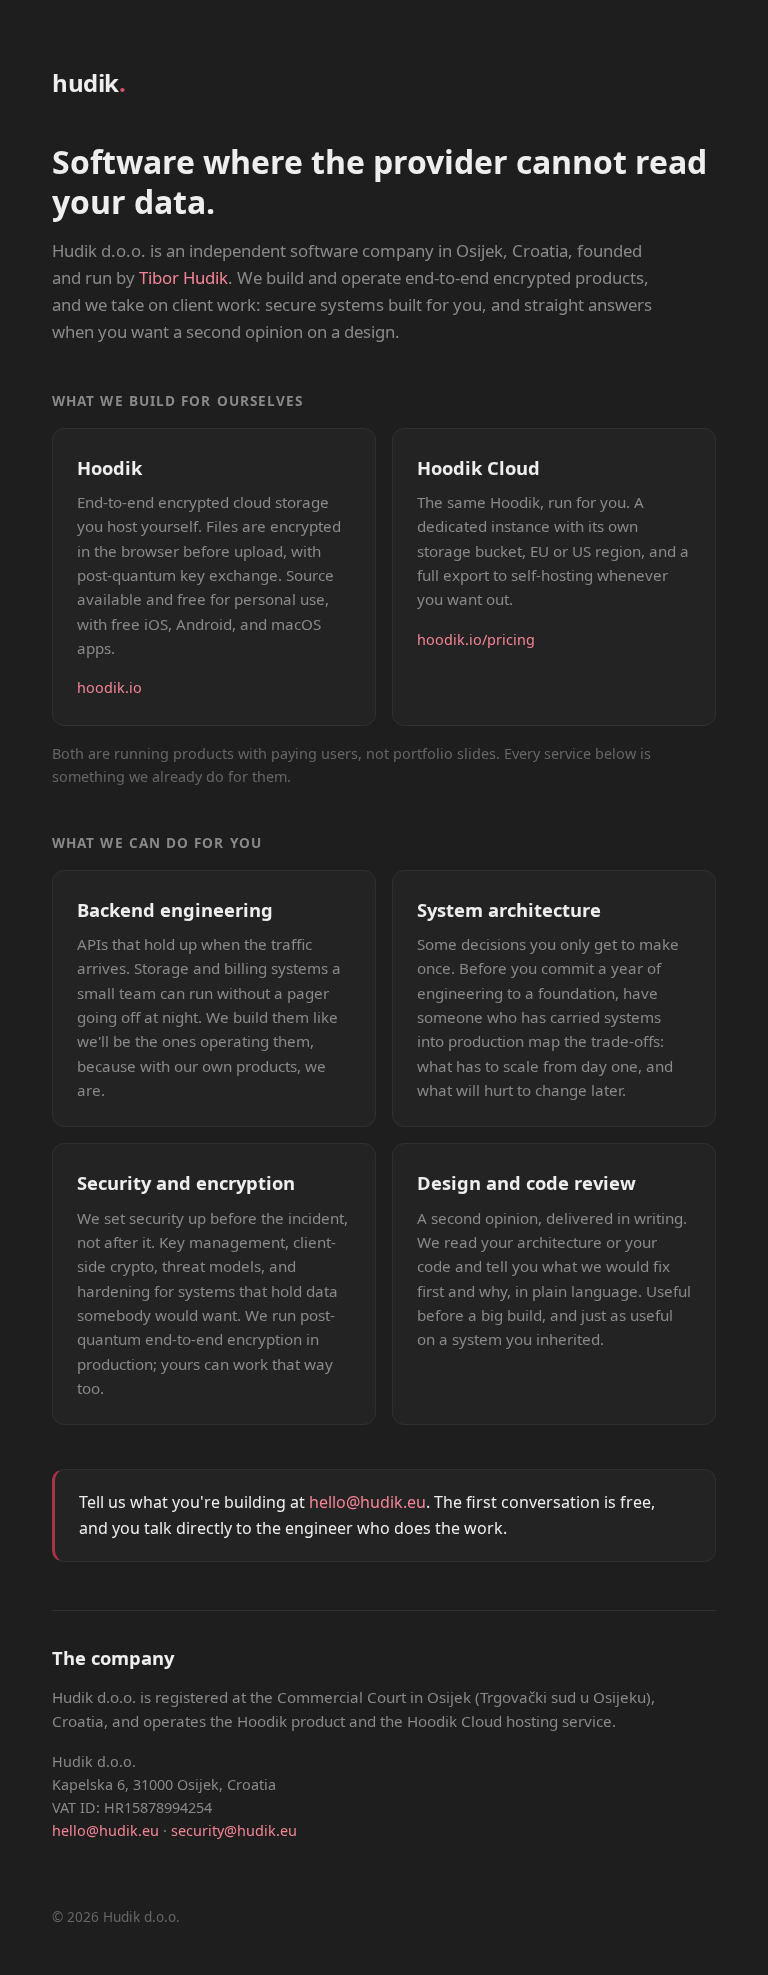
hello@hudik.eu (367, 1502)
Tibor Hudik (183, 277)
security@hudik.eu (234, 1830)
